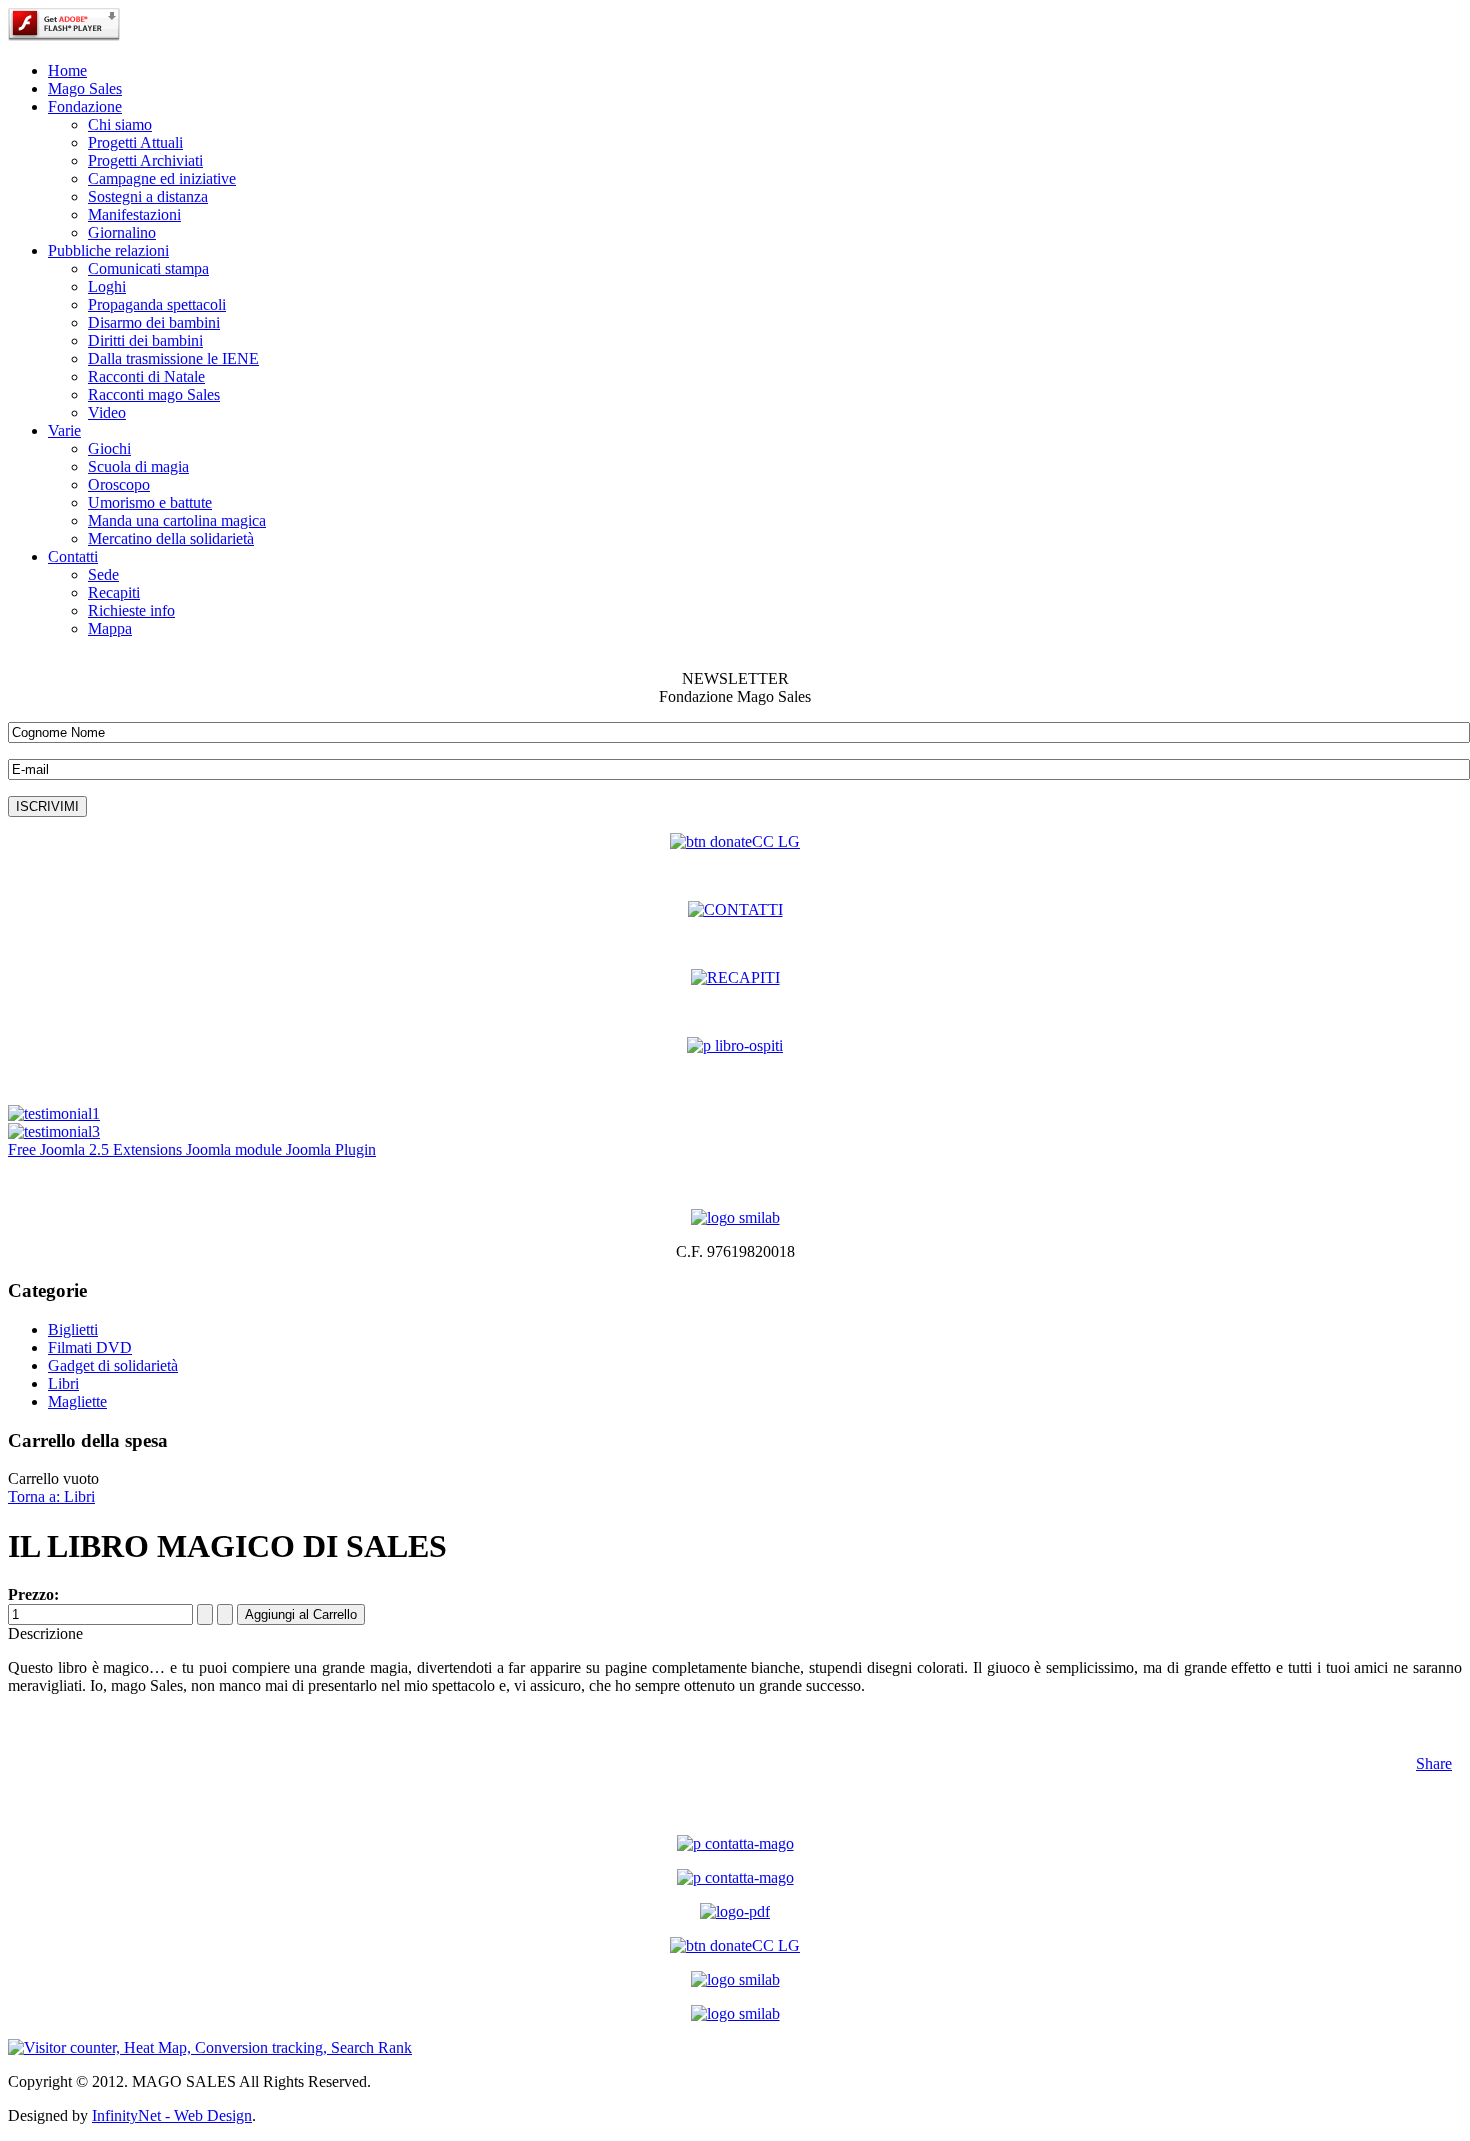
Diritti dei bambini (145, 340)
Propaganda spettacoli (157, 304)
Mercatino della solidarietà (171, 538)
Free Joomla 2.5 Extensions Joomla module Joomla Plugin (192, 1149)
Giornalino (122, 232)
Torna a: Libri (51, 1496)
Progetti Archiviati (145, 160)
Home (67, 70)
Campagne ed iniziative (162, 178)
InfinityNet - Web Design (172, 2115)
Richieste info (131, 610)
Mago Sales (85, 88)
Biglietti (73, 1329)
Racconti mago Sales (154, 394)
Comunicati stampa (148, 268)
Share (1434, 1763)
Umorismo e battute (150, 502)
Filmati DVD (90, 1347)
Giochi (109, 448)
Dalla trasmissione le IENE (173, 358)
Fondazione (85, 106)
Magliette (77, 1401)
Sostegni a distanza (148, 196)
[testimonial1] (54, 1113)
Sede (103, 574)
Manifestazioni (134, 214)
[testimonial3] (54, 1131)
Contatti (73, 556)
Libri (63, 1383)
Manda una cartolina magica (177, 520)
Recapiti (114, 592)
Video (107, 412)
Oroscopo (119, 484)
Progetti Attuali (135, 142)
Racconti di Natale (146, 376)
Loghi (107, 286)
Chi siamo (120, 124)
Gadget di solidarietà (113, 1365)
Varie (64, 430)
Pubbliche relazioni (108, 250)
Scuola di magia (138, 466)
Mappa (110, 628)
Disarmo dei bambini (154, 322)
